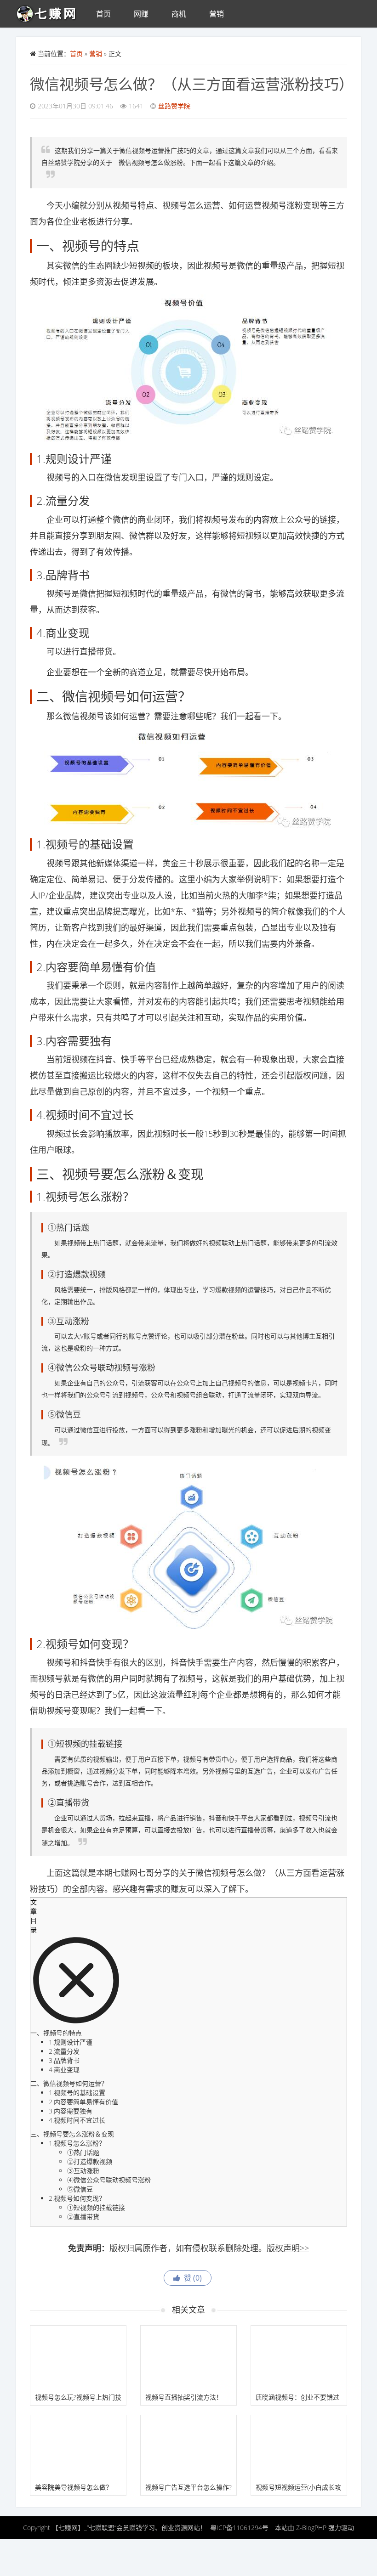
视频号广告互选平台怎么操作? (188, 2487)
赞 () (191, 2278)
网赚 (141, 14)
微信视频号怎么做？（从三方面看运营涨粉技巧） (192, 84)
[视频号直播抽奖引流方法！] (188, 2358)
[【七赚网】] (50, 11)
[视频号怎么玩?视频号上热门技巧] (78, 2358)
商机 (179, 14)
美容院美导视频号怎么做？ (74, 2487)
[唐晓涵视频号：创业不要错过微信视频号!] (299, 2358)
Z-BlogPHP (311, 2528)
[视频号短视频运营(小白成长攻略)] (299, 2447)
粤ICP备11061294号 (239, 2528)
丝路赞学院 (174, 106)
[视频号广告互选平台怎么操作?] (188, 2447)
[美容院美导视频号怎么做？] (78, 2447)
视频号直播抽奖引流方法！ (184, 2397)
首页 (103, 14)
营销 (217, 14)
